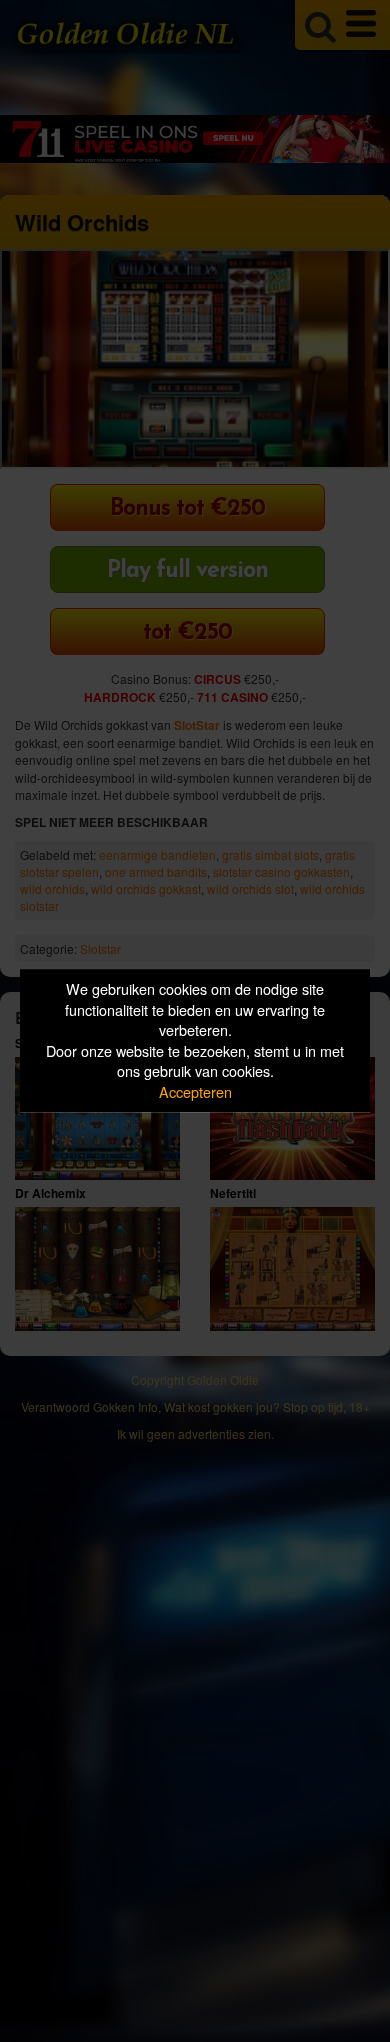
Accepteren (195, 1091)
